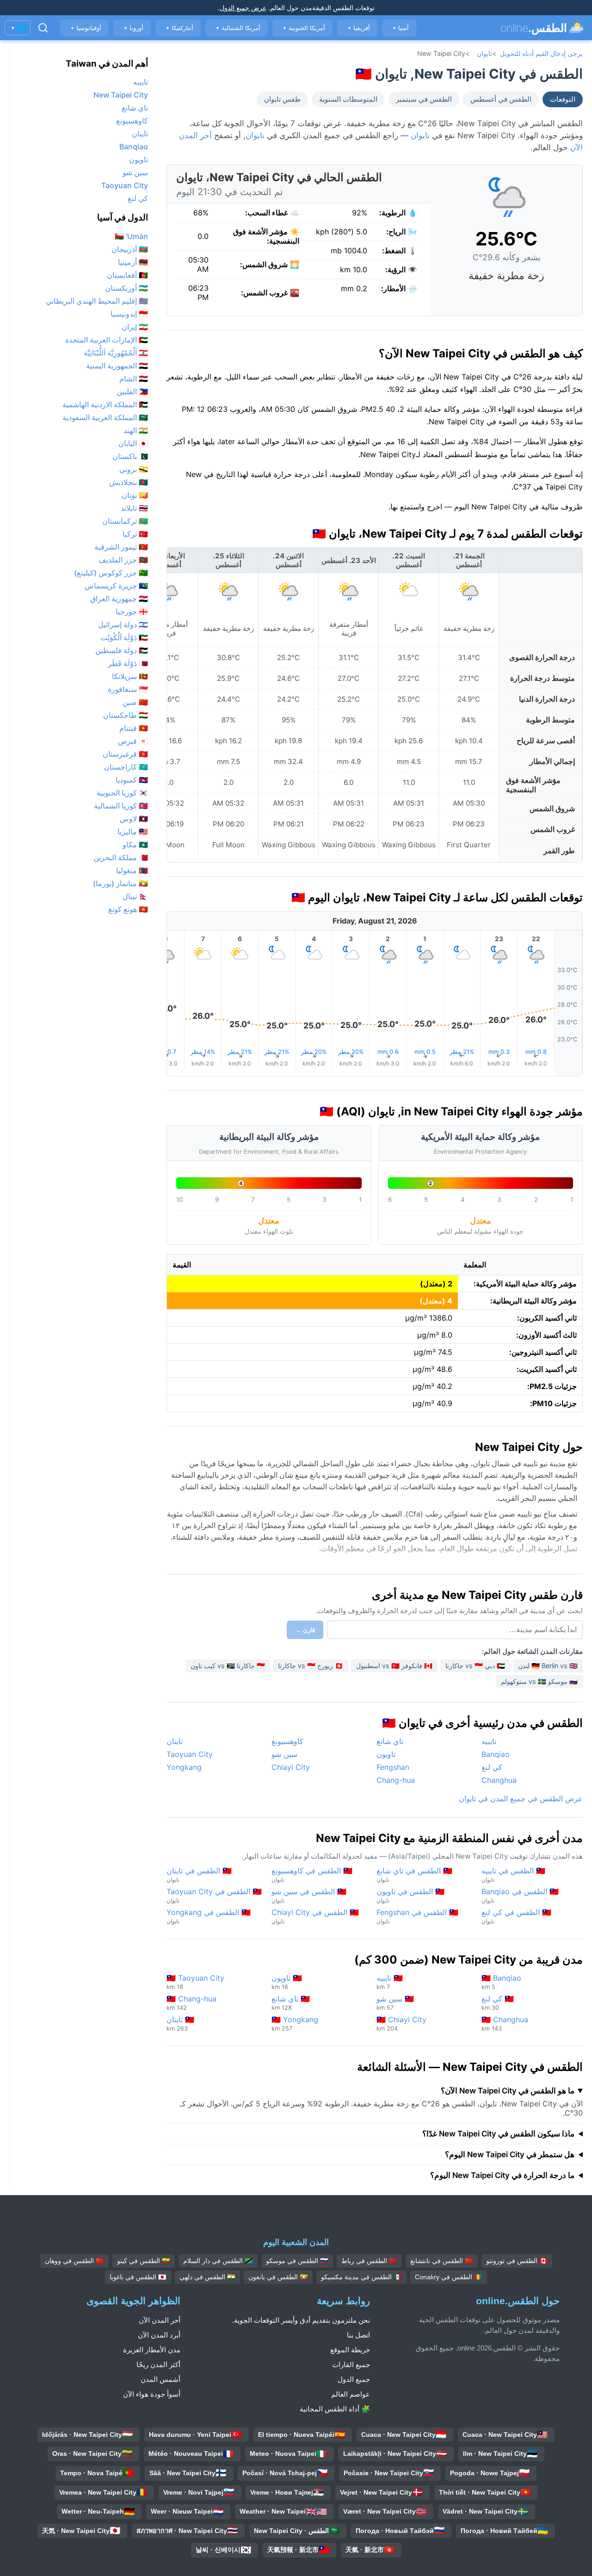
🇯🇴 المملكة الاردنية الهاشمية (105, 404)
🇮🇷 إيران (135, 327)
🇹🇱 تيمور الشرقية (121, 547)
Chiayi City (291, 1767)
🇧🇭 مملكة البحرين (121, 857)
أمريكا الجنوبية (304, 28)
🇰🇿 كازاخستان (126, 767)
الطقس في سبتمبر (424, 99)
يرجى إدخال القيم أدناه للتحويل (541, 53)
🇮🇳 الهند (136, 430)
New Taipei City (121, 95)
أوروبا (133, 28)
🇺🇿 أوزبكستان (126, 288)
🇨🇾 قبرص (133, 741)
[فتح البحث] (43, 28)
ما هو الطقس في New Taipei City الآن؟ (508, 2091)
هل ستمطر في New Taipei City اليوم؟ (510, 2154)
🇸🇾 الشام (134, 379)
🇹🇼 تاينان (180, 2023)
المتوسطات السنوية (348, 99)
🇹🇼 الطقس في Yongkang (209, 1916)
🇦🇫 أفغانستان (127, 275)
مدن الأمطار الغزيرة (152, 2350)
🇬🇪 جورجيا (132, 612)
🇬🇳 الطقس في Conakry (449, 2277)
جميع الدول (354, 2379)
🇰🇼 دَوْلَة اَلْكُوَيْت (124, 637)
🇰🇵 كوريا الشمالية (121, 806)
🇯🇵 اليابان (133, 443)
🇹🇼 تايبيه (390, 1982)
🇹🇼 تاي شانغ (291, 2003)
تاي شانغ (390, 1741)
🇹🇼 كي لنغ (498, 2003)
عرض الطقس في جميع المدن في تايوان (521, 1799)
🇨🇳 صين (135, 702)
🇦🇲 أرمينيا (133, 262)
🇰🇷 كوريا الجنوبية (122, 793)
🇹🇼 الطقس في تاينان (199, 1875)
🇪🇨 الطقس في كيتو (144, 2261)
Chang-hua (396, 1780)
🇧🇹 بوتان (135, 495)
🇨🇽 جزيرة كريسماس (116, 586)
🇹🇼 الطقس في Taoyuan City (214, 1895)
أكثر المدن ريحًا (158, 2365)
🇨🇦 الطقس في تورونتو (517, 2261)
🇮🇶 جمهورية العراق (119, 599)
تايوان (484, 53)
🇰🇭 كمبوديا (132, 780)
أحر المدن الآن (160, 2320)
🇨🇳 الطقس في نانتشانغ (442, 2261)
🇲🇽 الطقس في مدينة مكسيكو (361, 2277)
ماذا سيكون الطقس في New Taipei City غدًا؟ (498, 2134)
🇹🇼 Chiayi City (401, 2023)
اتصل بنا (358, 2335)
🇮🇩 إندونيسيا (129, 314)
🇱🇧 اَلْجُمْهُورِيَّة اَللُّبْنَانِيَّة (116, 353)
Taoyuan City (190, 1754)
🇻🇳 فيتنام (134, 728)
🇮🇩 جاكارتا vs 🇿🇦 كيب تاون (228, 1666)
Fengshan (393, 1767)
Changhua (499, 1780)
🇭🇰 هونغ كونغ (128, 909)
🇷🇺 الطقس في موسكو (297, 2261)
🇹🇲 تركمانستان (125, 521)
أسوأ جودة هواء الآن (152, 2394)
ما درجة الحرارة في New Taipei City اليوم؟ (502, 2175)
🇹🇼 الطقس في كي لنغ (516, 1916)
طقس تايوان (282, 99)
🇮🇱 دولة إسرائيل (123, 624)
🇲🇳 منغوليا (132, 870)
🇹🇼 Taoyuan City (195, 1982)
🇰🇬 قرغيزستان (125, 754)
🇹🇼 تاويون (287, 1982)
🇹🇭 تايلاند (134, 508)
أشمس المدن (160, 2379)
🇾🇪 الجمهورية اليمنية (117, 366)
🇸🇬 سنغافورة (128, 689)
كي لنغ (492, 1767)
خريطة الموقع (350, 2350)
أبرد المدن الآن (159, 2335)
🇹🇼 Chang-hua (191, 2003)
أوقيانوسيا (86, 28)
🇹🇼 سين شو (395, 2003)
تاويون (386, 1754)
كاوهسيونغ (287, 1741)
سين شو (284, 1754)
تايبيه (489, 1741)
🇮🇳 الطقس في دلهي (207, 2277)
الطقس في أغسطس (501, 99)
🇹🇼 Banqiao (501, 1982)
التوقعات (563, 99)
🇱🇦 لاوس (134, 819)
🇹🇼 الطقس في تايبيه (513, 1875)
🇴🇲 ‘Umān (131, 236)
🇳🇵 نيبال (135, 896)
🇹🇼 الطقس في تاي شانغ (414, 1875)
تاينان (175, 1741)
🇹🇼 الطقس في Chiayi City (315, 1916)
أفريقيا (359, 28)
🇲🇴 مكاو (135, 844)
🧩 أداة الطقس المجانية (335, 2409)
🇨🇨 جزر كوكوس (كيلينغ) (111, 573)
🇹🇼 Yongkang (295, 2023)
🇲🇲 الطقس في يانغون (278, 2277)
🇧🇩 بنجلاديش (129, 482)
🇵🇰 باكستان (130, 456)
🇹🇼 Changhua (505, 2023)
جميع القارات (351, 2365)
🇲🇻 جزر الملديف (123, 560)
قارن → (305, 1630)
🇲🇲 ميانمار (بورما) (120, 883)
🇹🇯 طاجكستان (126, 715)
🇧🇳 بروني (134, 469)
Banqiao (496, 1754)
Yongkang (184, 1767)
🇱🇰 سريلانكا (130, 676)
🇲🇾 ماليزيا (133, 832)
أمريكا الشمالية (238, 28)
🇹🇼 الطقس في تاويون (410, 1895)
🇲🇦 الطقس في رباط (369, 2261)
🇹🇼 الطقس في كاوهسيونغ (312, 1875)
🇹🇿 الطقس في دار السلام (218, 2261)
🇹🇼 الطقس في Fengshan (417, 1916)
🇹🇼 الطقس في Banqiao (520, 1895)
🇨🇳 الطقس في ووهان (74, 2261)
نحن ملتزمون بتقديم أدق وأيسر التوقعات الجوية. (301, 2320)
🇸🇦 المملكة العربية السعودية (105, 417)
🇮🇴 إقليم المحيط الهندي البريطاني (97, 301)
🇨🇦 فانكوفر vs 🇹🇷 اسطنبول (394, 1666)
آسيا (401, 28)
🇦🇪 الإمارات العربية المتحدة (107, 340)
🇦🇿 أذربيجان (130, 249)
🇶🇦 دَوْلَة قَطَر (128, 663)
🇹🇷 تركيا (135, 534)
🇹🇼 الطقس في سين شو (309, 1895)
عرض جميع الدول (243, 8)
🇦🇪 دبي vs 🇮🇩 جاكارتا (475, 1666)
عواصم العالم (351, 2394)
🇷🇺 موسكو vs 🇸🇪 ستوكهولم (539, 1681)
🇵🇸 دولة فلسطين (122, 650)
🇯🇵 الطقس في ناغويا (138, 2277)
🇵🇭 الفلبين (132, 392)
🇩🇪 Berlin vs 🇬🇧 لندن (548, 1666)
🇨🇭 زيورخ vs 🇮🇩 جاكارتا (311, 1666)
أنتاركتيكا (179, 28)
